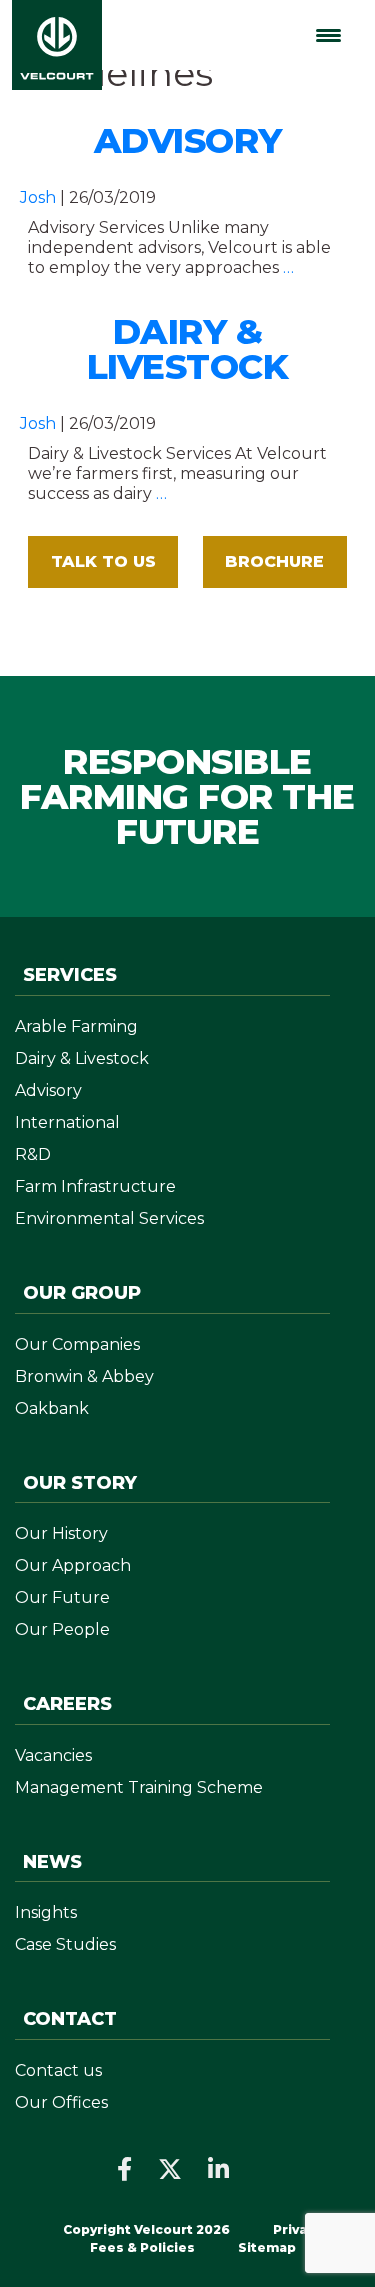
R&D (33, 1154)
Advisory (188, 140)
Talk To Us (103, 561)
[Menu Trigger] (328, 35)
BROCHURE (274, 561)
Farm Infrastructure (95, 1186)
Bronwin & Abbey (84, 1376)
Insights (46, 1912)
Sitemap (267, 2247)
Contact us (58, 2070)
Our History (61, 1533)
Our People (62, 1629)
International (67, 1122)
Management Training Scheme (139, 1787)
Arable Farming (76, 1026)
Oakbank (52, 1408)
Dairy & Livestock (188, 349)
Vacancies (53, 1755)
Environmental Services (109, 1218)
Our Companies (77, 1344)
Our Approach (73, 1565)
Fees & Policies (144, 2247)
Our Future (62, 1597)
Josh (38, 197)
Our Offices (61, 2102)
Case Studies (65, 1944)
